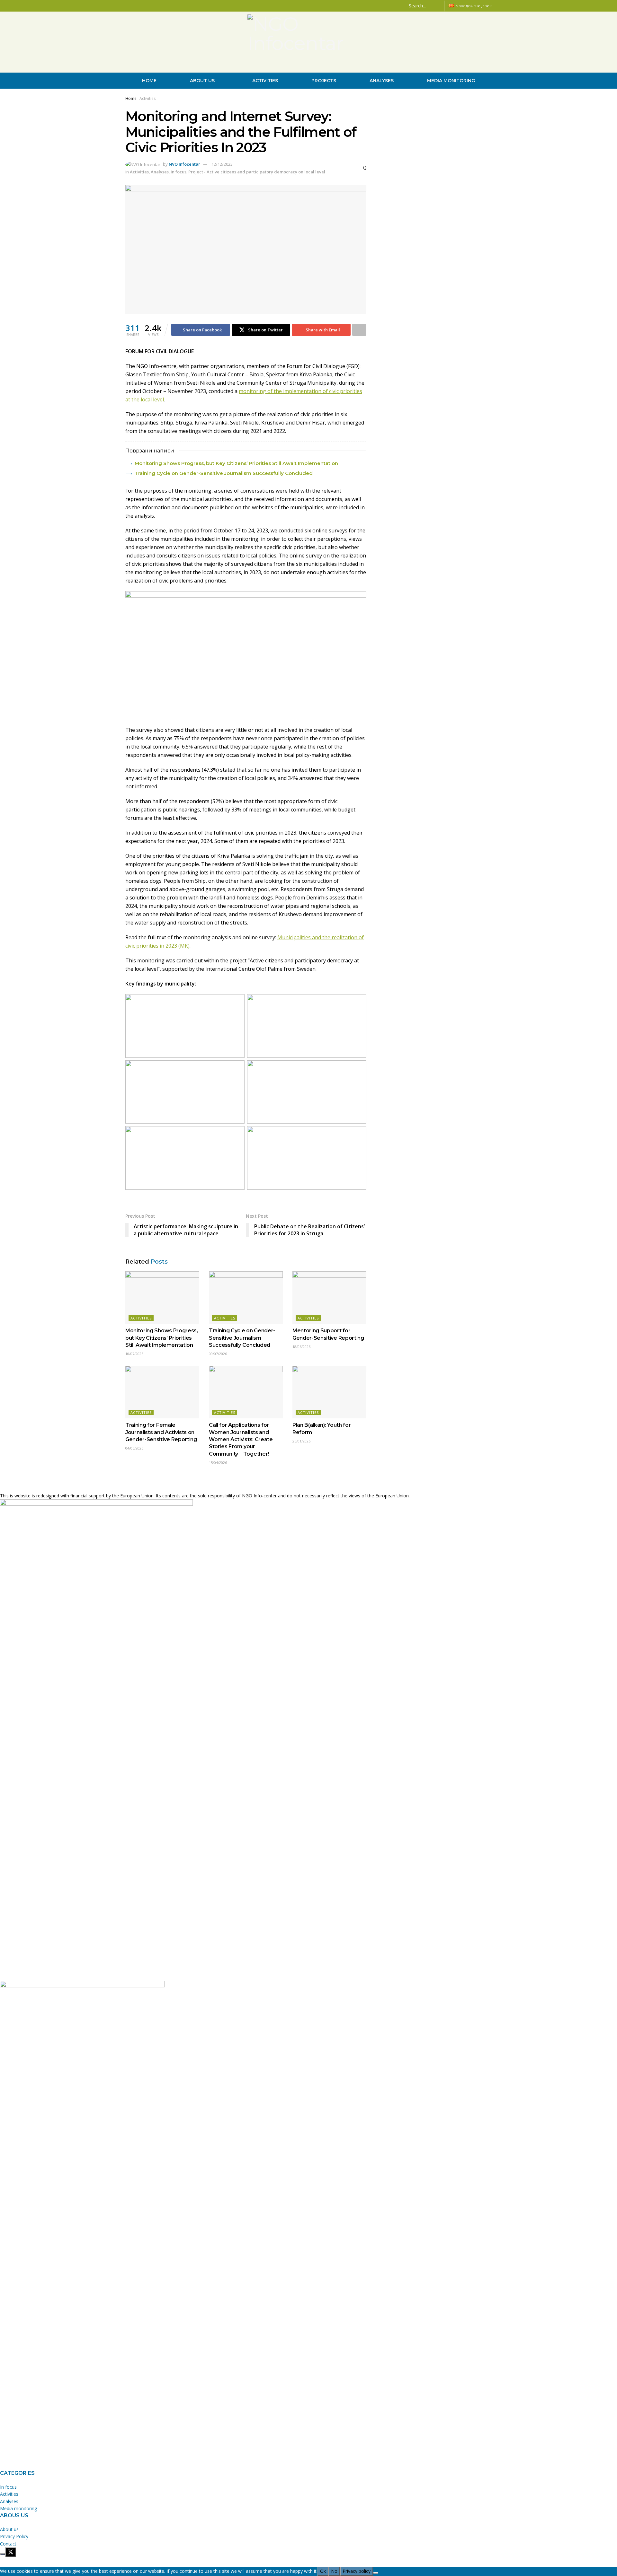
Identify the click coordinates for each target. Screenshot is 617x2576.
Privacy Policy (14, 2536)
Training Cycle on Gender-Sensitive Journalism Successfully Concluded (224, 473)
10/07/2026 (134, 1354)
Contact (8, 2544)
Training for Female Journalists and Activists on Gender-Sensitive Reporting (161, 1432)
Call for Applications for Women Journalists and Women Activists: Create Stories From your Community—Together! (241, 1439)
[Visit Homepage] (308, 42)
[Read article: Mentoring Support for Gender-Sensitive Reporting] (329, 1298)
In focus (179, 172)
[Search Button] (438, 6)
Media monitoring (451, 81)
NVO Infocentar (184, 164)
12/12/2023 (222, 164)
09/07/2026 (218, 1354)
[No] (376, 2573)
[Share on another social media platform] (359, 330)
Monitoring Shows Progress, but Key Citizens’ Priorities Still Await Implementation (236, 463)
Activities (265, 81)
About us (202, 81)
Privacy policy (357, 2571)
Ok (323, 2571)
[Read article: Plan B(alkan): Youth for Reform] (329, 1392)
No (334, 2571)
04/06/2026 (134, 1448)
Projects (324, 81)
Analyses (382, 81)
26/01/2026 (301, 1441)
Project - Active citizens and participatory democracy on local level (257, 172)
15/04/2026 (218, 1463)
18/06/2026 (301, 1347)
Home (149, 81)
